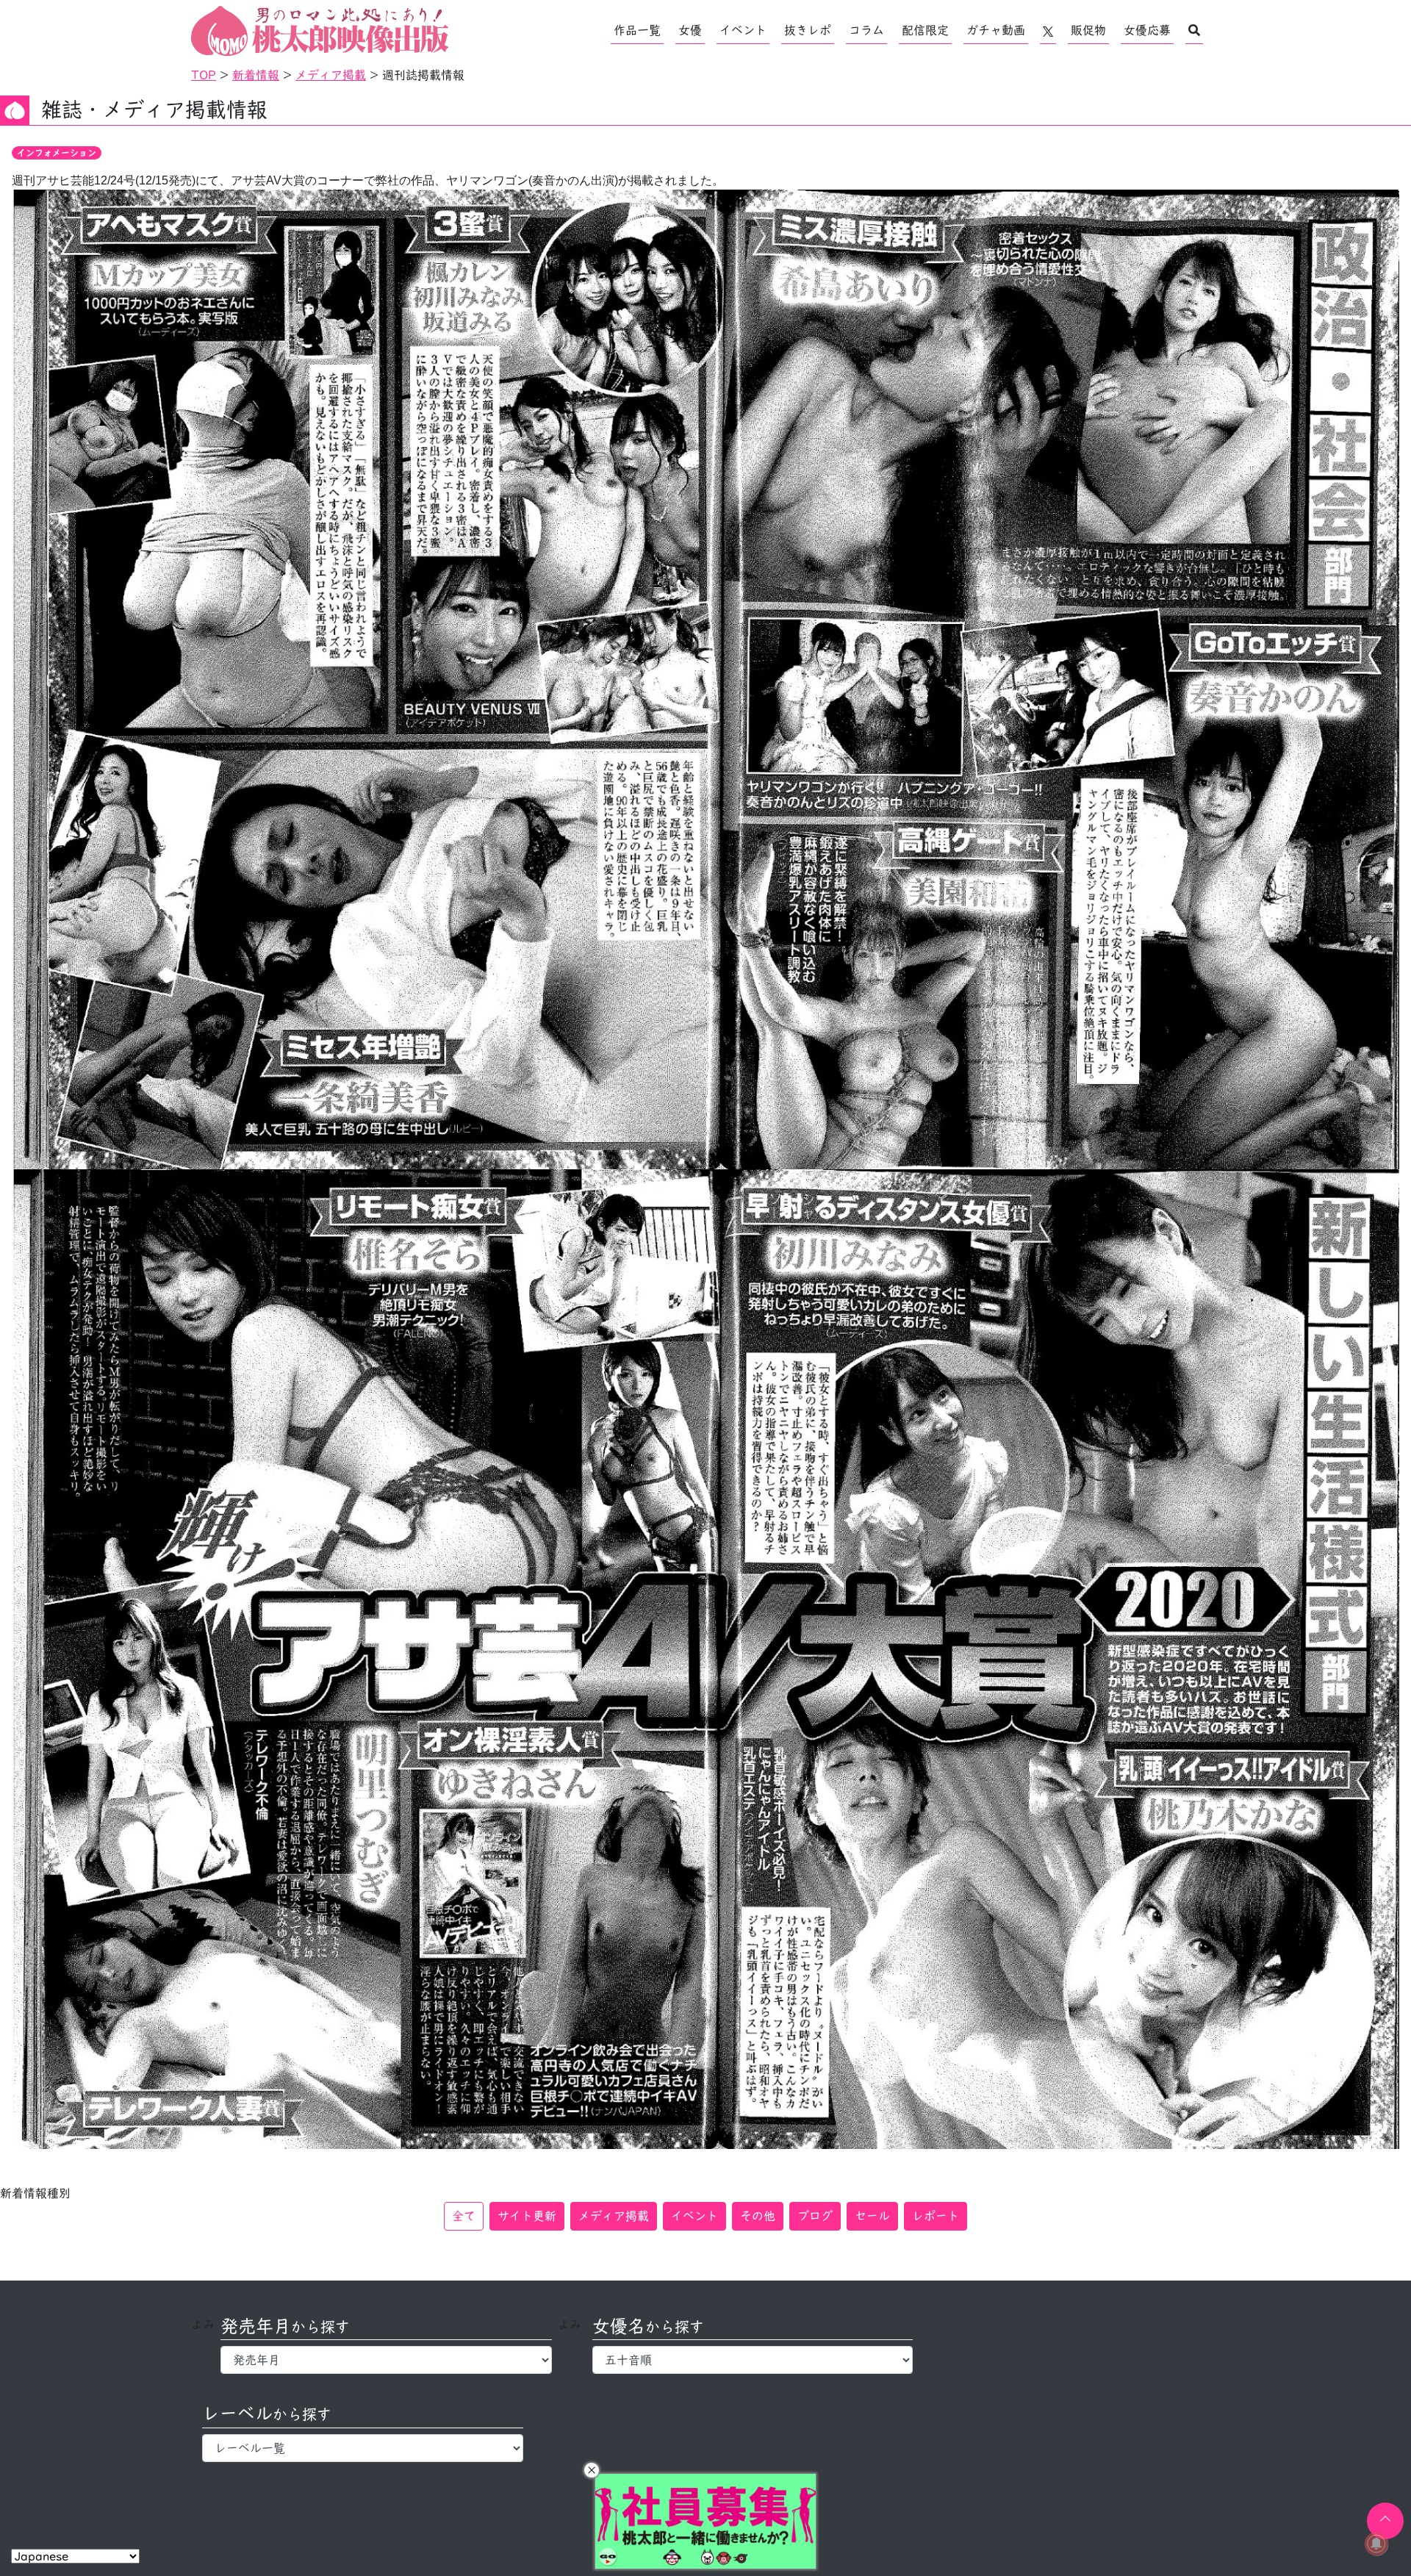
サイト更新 (527, 2216)
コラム (866, 30)
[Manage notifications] (1376, 2544)
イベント (743, 30)
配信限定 (925, 30)
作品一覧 (637, 30)
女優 (690, 30)
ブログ (815, 2216)
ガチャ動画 (996, 30)
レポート (936, 2216)
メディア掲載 (614, 2216)
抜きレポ (808, 30)
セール (872, 2216)
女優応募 (1147, 30)
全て (464, 2216)
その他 (758, 2216)
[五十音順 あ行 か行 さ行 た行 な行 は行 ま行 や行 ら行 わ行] (753, 2360)
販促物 (1088, 30)
